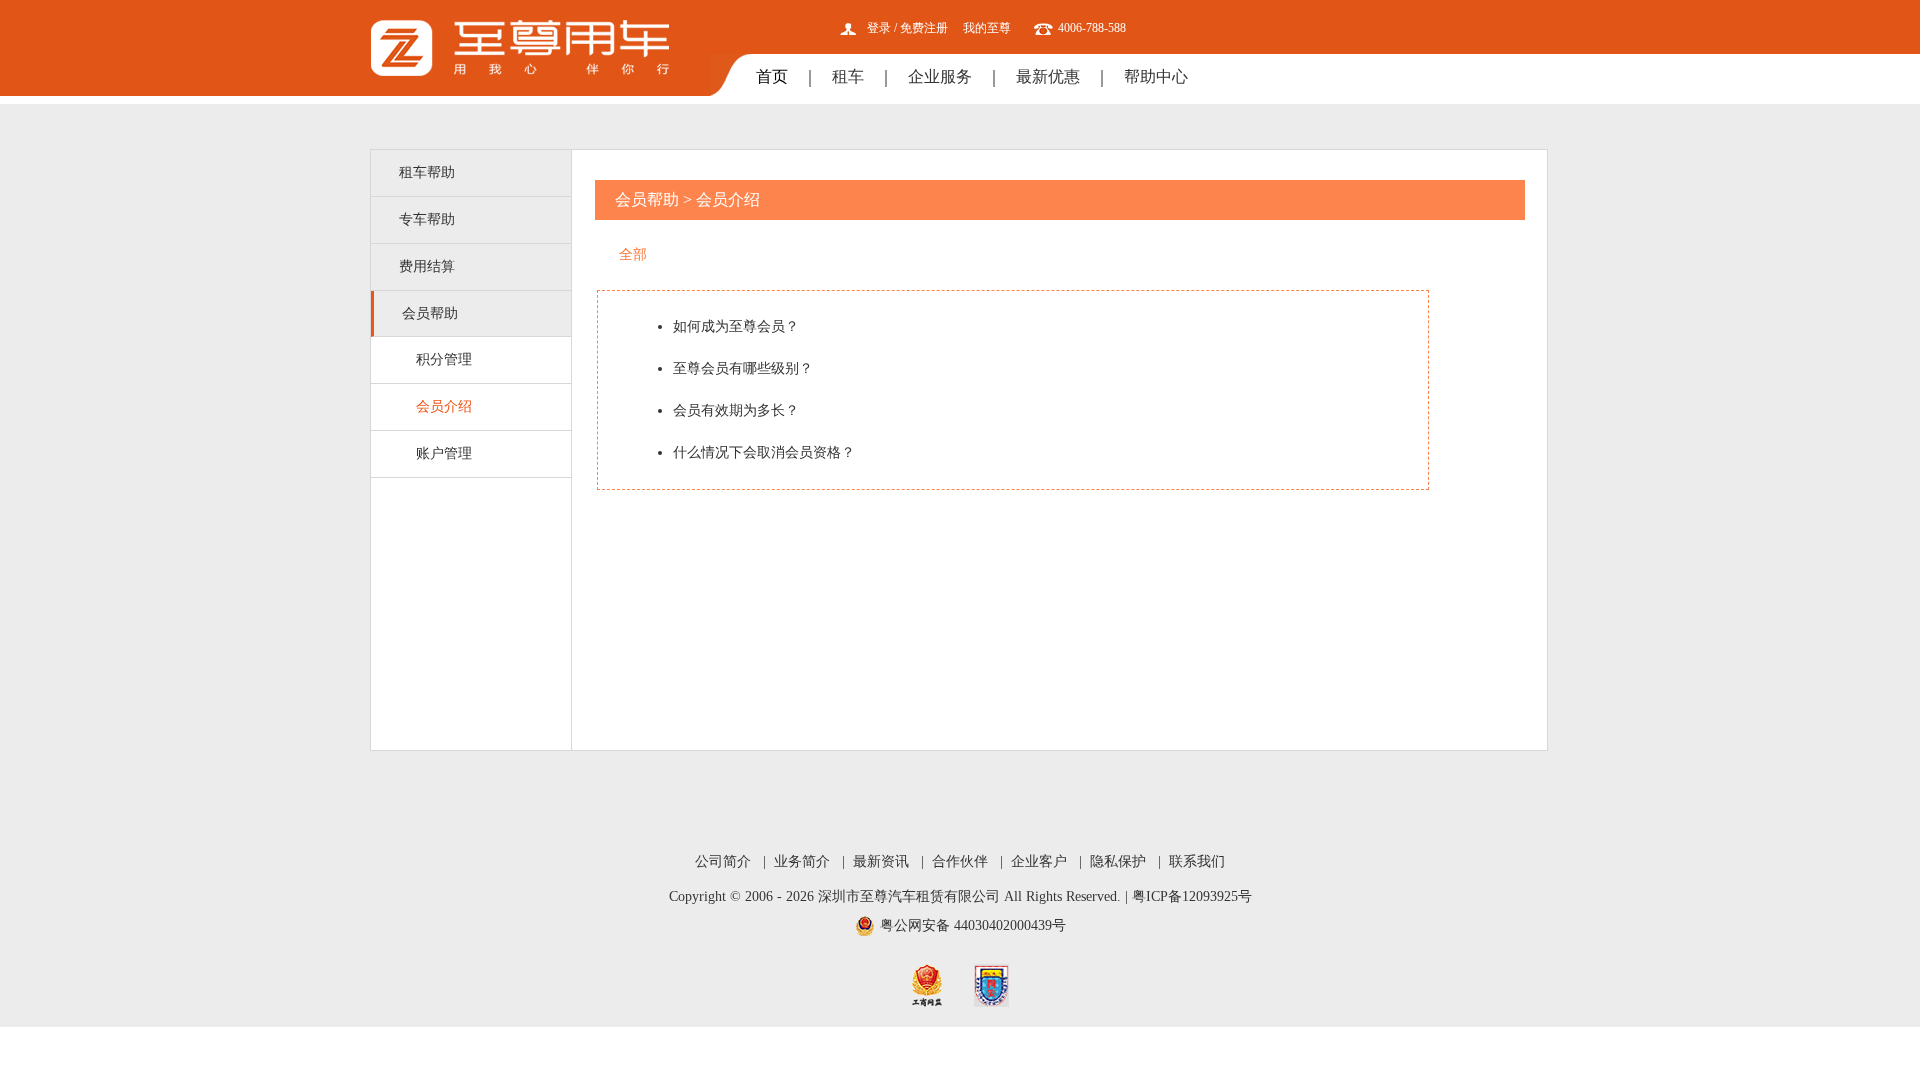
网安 (991, 985)
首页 (772, 76)
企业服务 (940, 76)
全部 (633, 254)
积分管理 (444, 359)
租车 (848, 76)
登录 (879, 28)
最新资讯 (881, 861)
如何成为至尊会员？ (736, 326)
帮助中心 (1156, 76)
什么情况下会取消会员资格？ (764, 452)
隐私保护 (1118, 861)
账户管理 (444, 453)
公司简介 (723, 861)
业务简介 (802, 861)
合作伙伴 (960, 861)
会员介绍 (444, 406)
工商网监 (927, 985)
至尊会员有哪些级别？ (743, 368)
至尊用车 (520, 48)
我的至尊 (987, 28)
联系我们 (1197, 861)
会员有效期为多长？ (736, 410)
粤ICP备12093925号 (1192, 896)
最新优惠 (1048, 76)
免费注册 (924, 28)
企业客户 (1039, 861)
